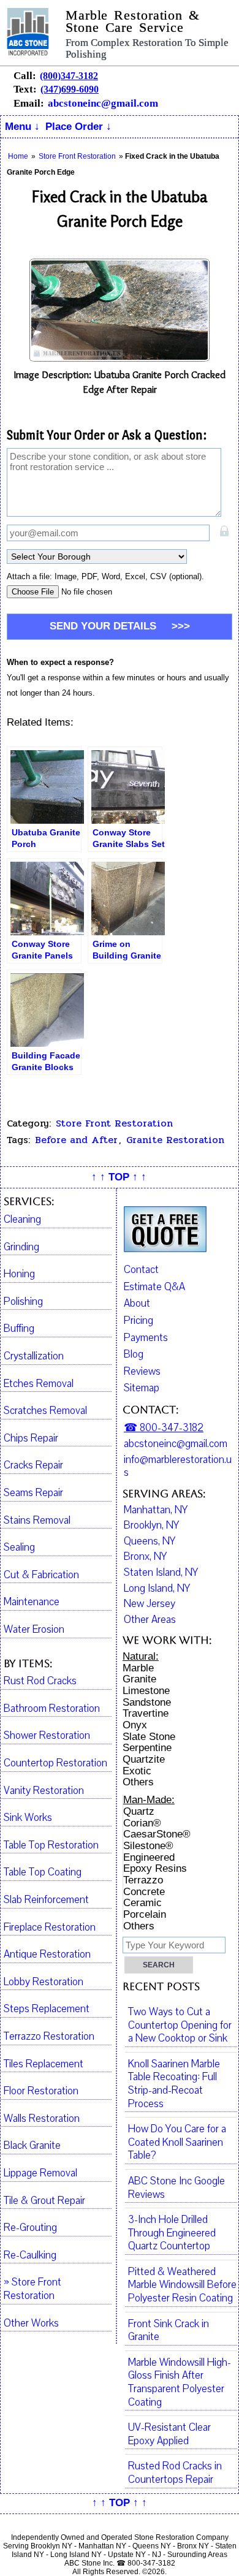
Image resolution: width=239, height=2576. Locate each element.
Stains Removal (37, 1521)
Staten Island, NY (161, 1573)
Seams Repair (33, 1493)
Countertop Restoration (55, 1763)
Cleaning (22, 1220)
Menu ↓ (22, 127)
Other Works (31, 2323)
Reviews (142, 1371)
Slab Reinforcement (46, 1900)
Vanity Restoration (44, 1791)
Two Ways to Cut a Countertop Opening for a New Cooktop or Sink (180, 2025)
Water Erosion (34, 1630)
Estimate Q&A (154, 1287)
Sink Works (28, 1818)
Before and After (76, 1140)
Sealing (19, 1548)
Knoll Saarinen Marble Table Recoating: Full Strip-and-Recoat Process (174, 2084)
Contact (141, 1270)
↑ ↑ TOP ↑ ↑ (119, 1177)
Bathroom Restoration (52, 1709)
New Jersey (150, 1604)
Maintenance (32, 1602)
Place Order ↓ (78, 127)
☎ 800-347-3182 (164, 1428)
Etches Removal (39, 1384)
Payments (146, 1338)
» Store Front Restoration (32, 2289)
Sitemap (142, 1388)
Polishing (23, 1302)
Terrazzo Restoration (49, 2037)
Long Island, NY (157, 1589)
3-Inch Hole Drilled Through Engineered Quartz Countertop (172, 2233)
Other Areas (150, 1620)
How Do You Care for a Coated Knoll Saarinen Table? (177, 2142)
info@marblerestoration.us (178, 1466)
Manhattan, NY (156, 1510)
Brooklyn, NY (151, 1525)
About (137, 1303)
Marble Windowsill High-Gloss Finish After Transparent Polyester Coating (180, 2383)
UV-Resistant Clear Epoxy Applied (169, 2434)
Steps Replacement (47, 2009)
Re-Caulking (30, 2255)
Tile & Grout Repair (44, 2201)
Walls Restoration (42, 2119)
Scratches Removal (45, 1411)
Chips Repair (31, 1438)
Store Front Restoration (114, 1123)
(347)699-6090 (70, 89)
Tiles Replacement (44, 2064)
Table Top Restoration (51, 1845)
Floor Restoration (41, 2091)
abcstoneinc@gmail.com (103, 103)
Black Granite (32, 2146)
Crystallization (34, 1356)
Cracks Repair (33, 1465)
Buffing (19, 1329)
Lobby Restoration (44, 1982)
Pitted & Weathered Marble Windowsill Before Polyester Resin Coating (182, 2285)
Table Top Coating (43, 1872)
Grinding (21, 1247)
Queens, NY (150, 1541)
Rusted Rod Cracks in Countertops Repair (175, 2473)
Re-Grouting (30, 2228)
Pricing (138, 1320)
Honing (19, 1274)
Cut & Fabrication (41, 1575)
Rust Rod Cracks (40, 1681)
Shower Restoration (47, 1736)
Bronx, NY (145, 1557)
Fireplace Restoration (50, 1928)
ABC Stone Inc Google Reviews (176, 2188)
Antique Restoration (47, 1955)
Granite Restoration (175, 1140)
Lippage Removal (40, 2173)
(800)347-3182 (69, 76)
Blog (134, 1354)
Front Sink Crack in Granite (169, 2331)
